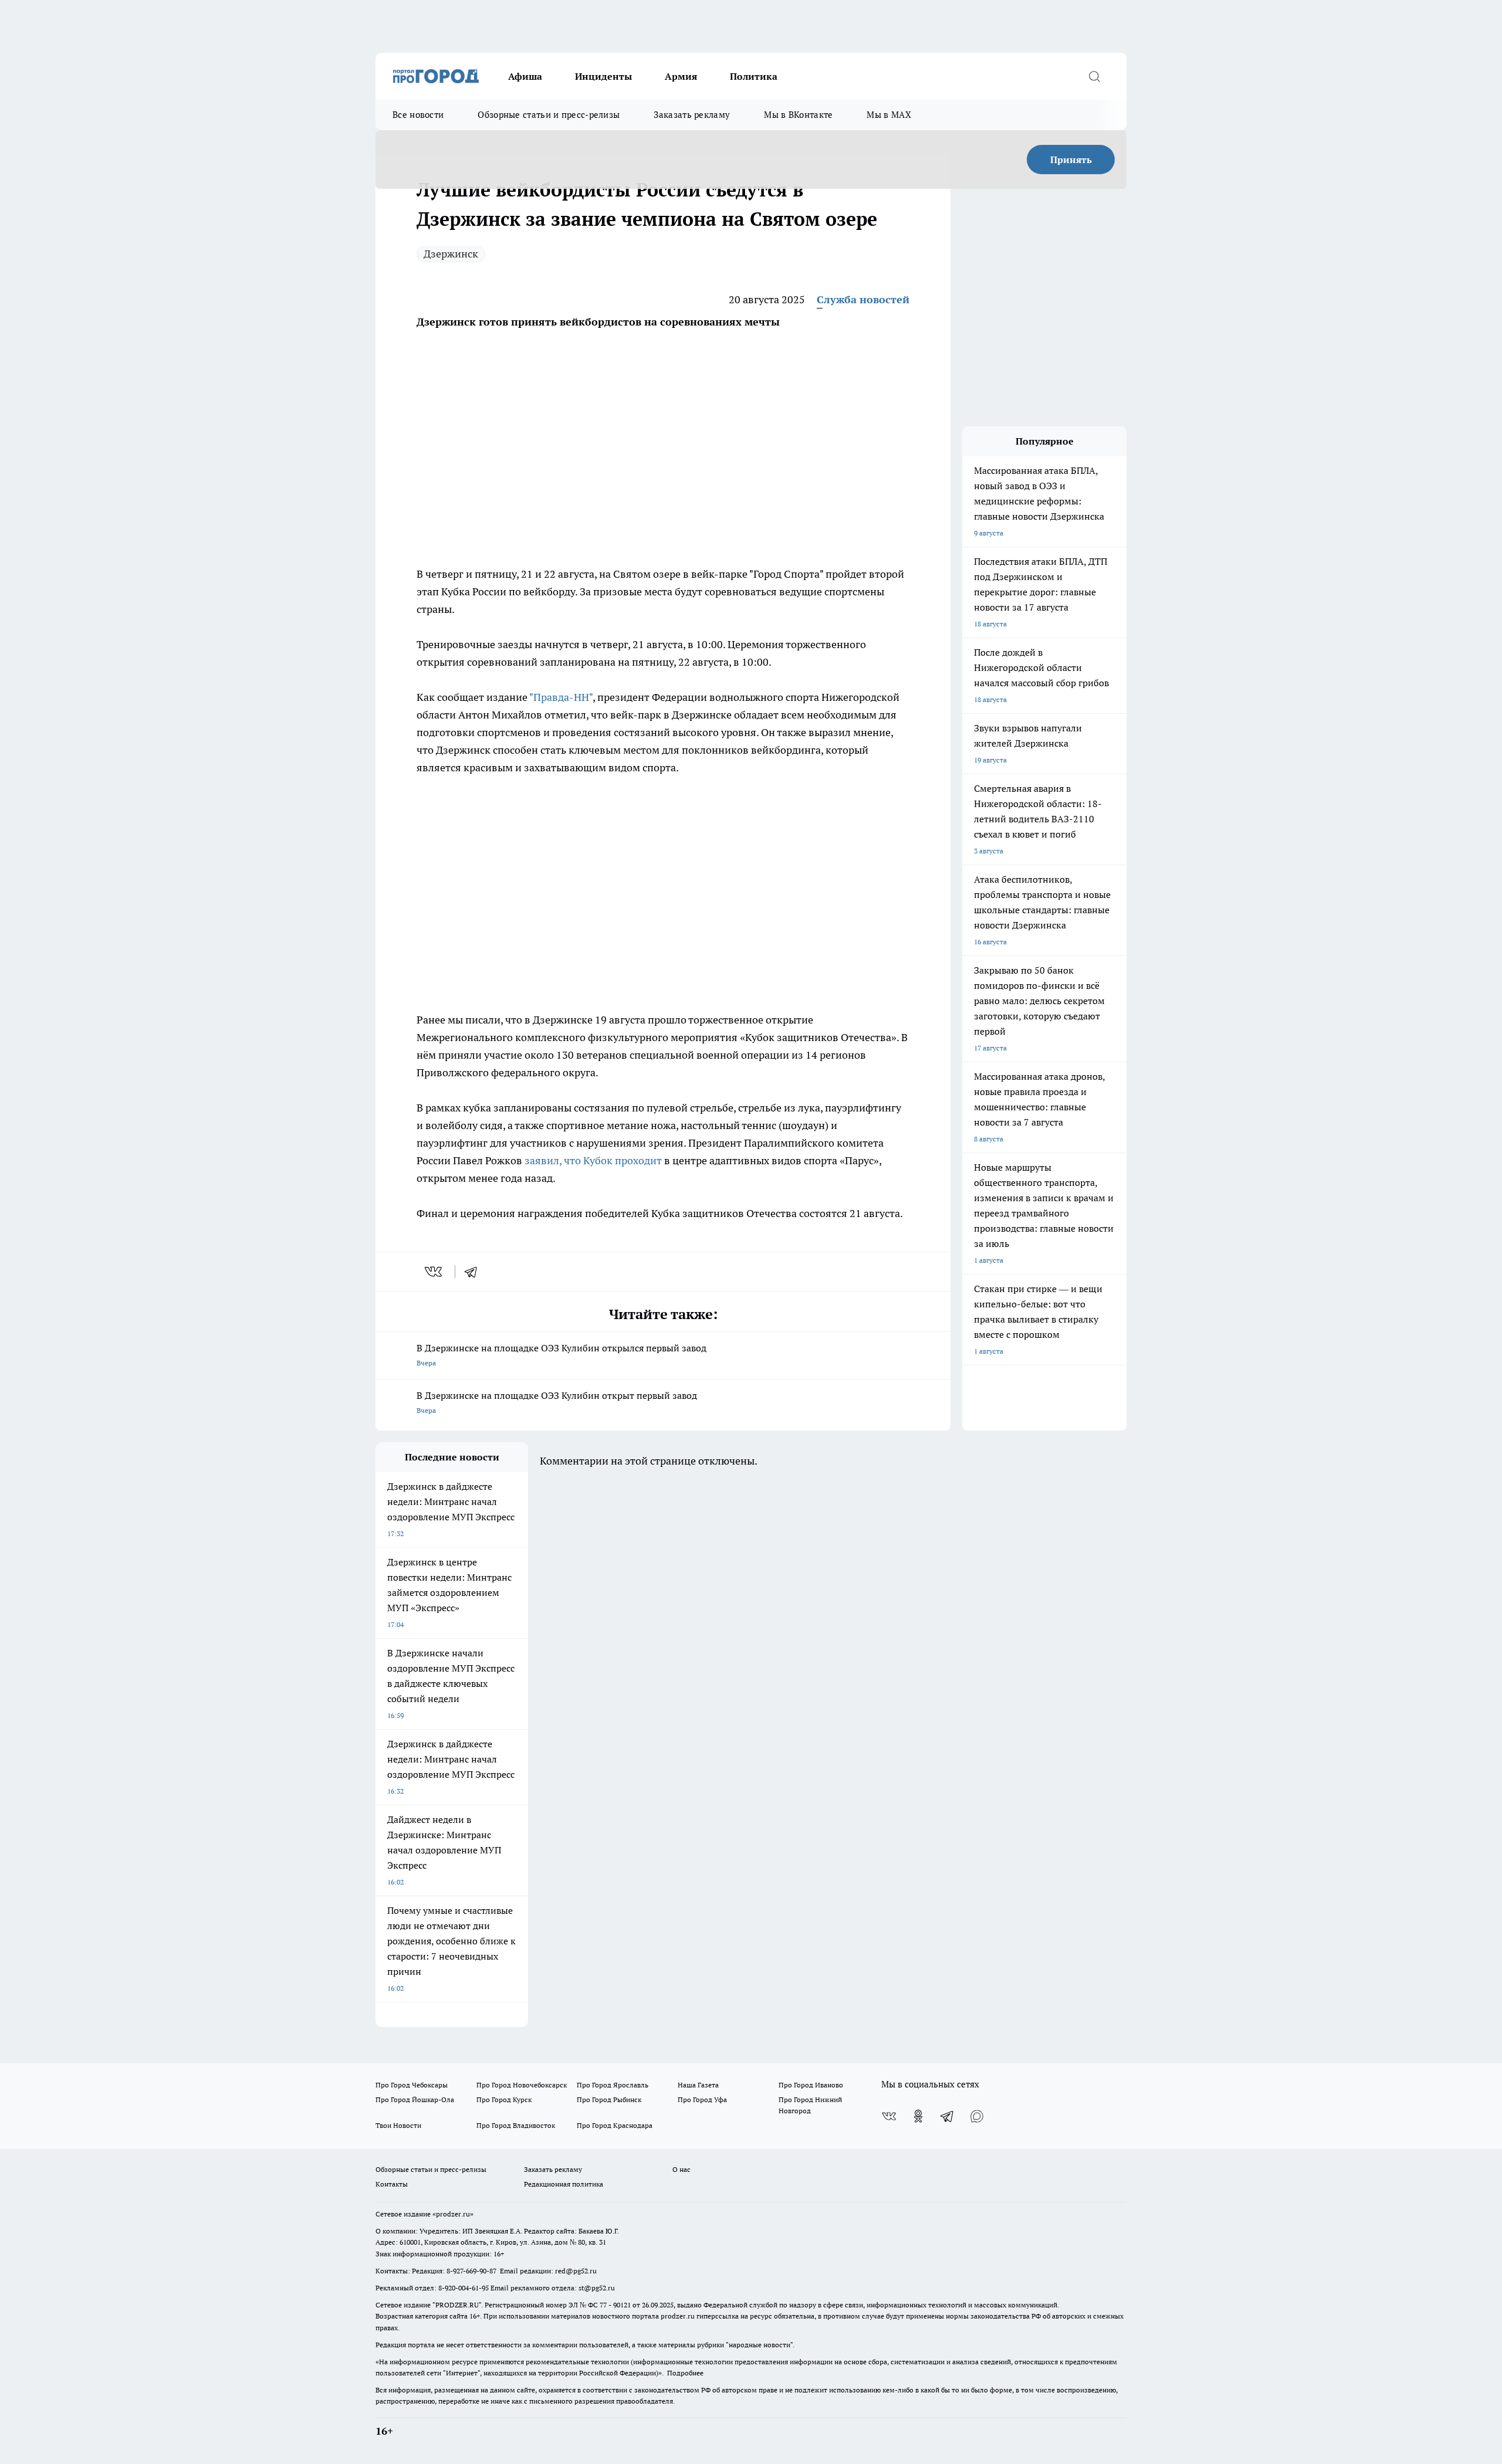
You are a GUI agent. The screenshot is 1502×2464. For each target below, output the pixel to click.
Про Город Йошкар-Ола (415, 2099)
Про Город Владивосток (516, 2125)
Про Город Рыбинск (609, 2099)
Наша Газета (698, 2085)
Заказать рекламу (692, 115)
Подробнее (685, 2373)
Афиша (525, 76)
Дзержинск (451, 254)
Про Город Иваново (811, 2085)
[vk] (434, 1272)
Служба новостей (863, 299)
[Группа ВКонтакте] (889, 2116)
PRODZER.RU (457, 2305)
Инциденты (603, 76)
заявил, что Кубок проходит (593, 1160)
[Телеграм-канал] (948, 2116)
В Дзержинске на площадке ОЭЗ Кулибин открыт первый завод (557, 1402)
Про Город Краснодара (615, 2125)
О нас (681, 2169)
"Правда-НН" (561, 697)
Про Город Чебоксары (412, 2085)
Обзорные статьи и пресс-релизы (549, 115)
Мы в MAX (889, 115)
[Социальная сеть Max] (977, 2116)
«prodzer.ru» (453, 2214)
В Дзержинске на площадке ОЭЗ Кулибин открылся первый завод (561, 1355)
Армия (681, 76)
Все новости (418, 115)
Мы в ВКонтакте (798, 115)
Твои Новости (398, 2125)
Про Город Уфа (702, 2099)
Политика (754, 76)
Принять (1071, 160)
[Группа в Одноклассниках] (918, 2116)
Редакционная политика (564, 2184)
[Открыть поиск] (1094, 76)
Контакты (392, 2184)
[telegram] (475, 1272)
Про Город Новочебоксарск (522, 2085)
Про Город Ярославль (613, 2085)
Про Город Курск (504, 2099)
